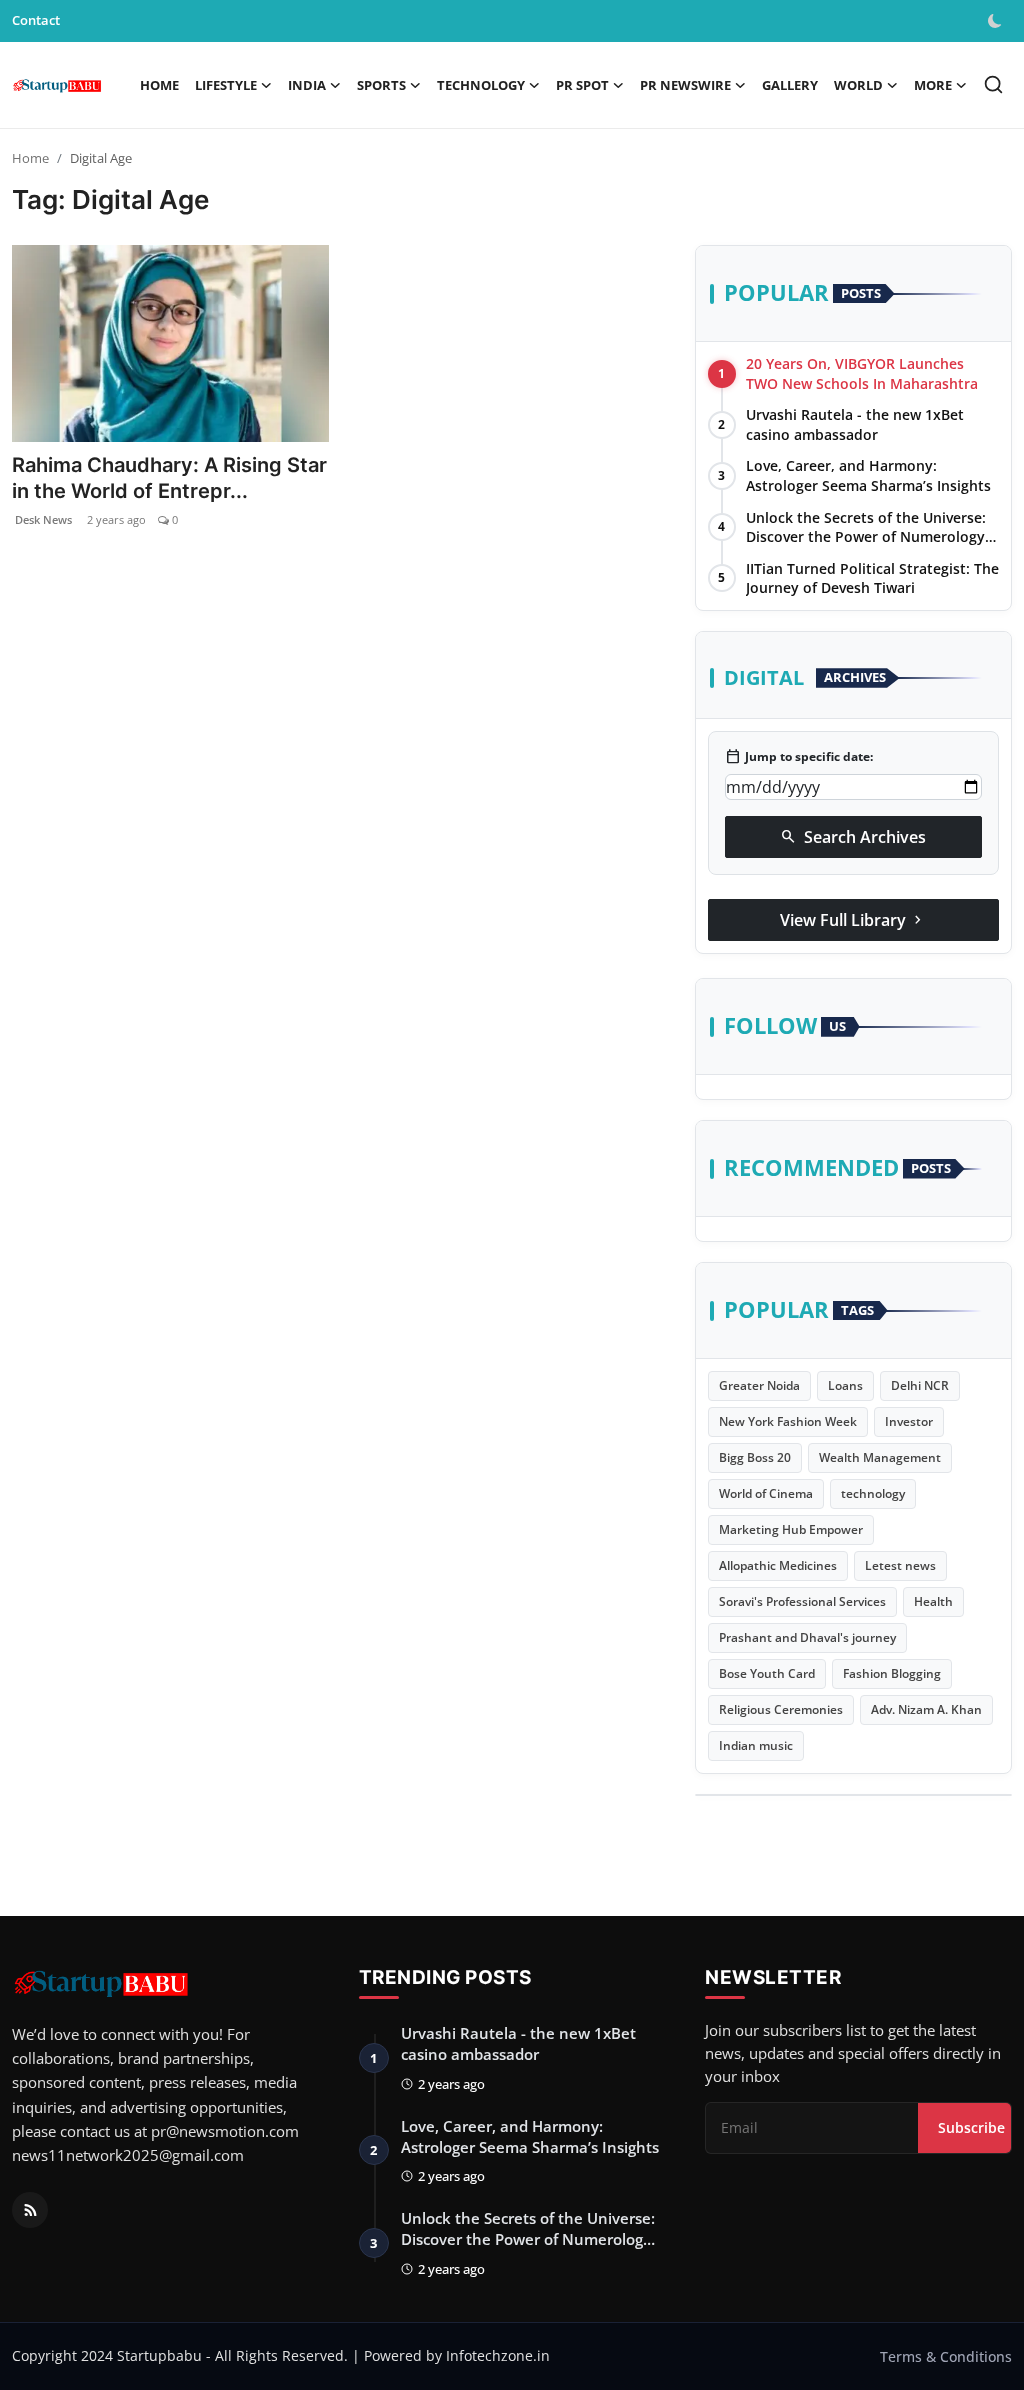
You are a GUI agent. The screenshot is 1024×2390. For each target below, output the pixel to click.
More (933, 85)
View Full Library (853, 920)
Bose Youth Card (767, 1673)
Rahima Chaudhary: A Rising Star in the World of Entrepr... (169, 478)
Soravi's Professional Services (802, 1601)
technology (873, 1493)
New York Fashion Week (788, 1421)
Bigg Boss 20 (755, 1457)
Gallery (790, 85)
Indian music (756, 1745)
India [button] (307, 85)
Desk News (42, 519)
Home (159, 85)
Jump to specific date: (799, 757)
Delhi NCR (920, 1385)
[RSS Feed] (30, 2210)
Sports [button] (381, 85)
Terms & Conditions (946, 2356)
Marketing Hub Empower (791, 1529)
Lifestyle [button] (226, 85)
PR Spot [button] (582, 85)
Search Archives (853, 837)
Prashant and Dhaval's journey (807, 1637)
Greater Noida (759, 1385)
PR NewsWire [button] (685, 85)
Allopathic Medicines (778, 1565)
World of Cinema (766, 1493)
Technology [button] (481, 85)
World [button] (858, 85)
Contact (36, 20)
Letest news (900, 1565)
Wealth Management (880, 1457)
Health (933, 1601)
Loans (845, 1385)
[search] (993, 84)
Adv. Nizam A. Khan (926, 1709)
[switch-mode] (997, 21)
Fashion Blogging (892, 1673)
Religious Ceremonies (781, 1709)
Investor (909, 1421)
